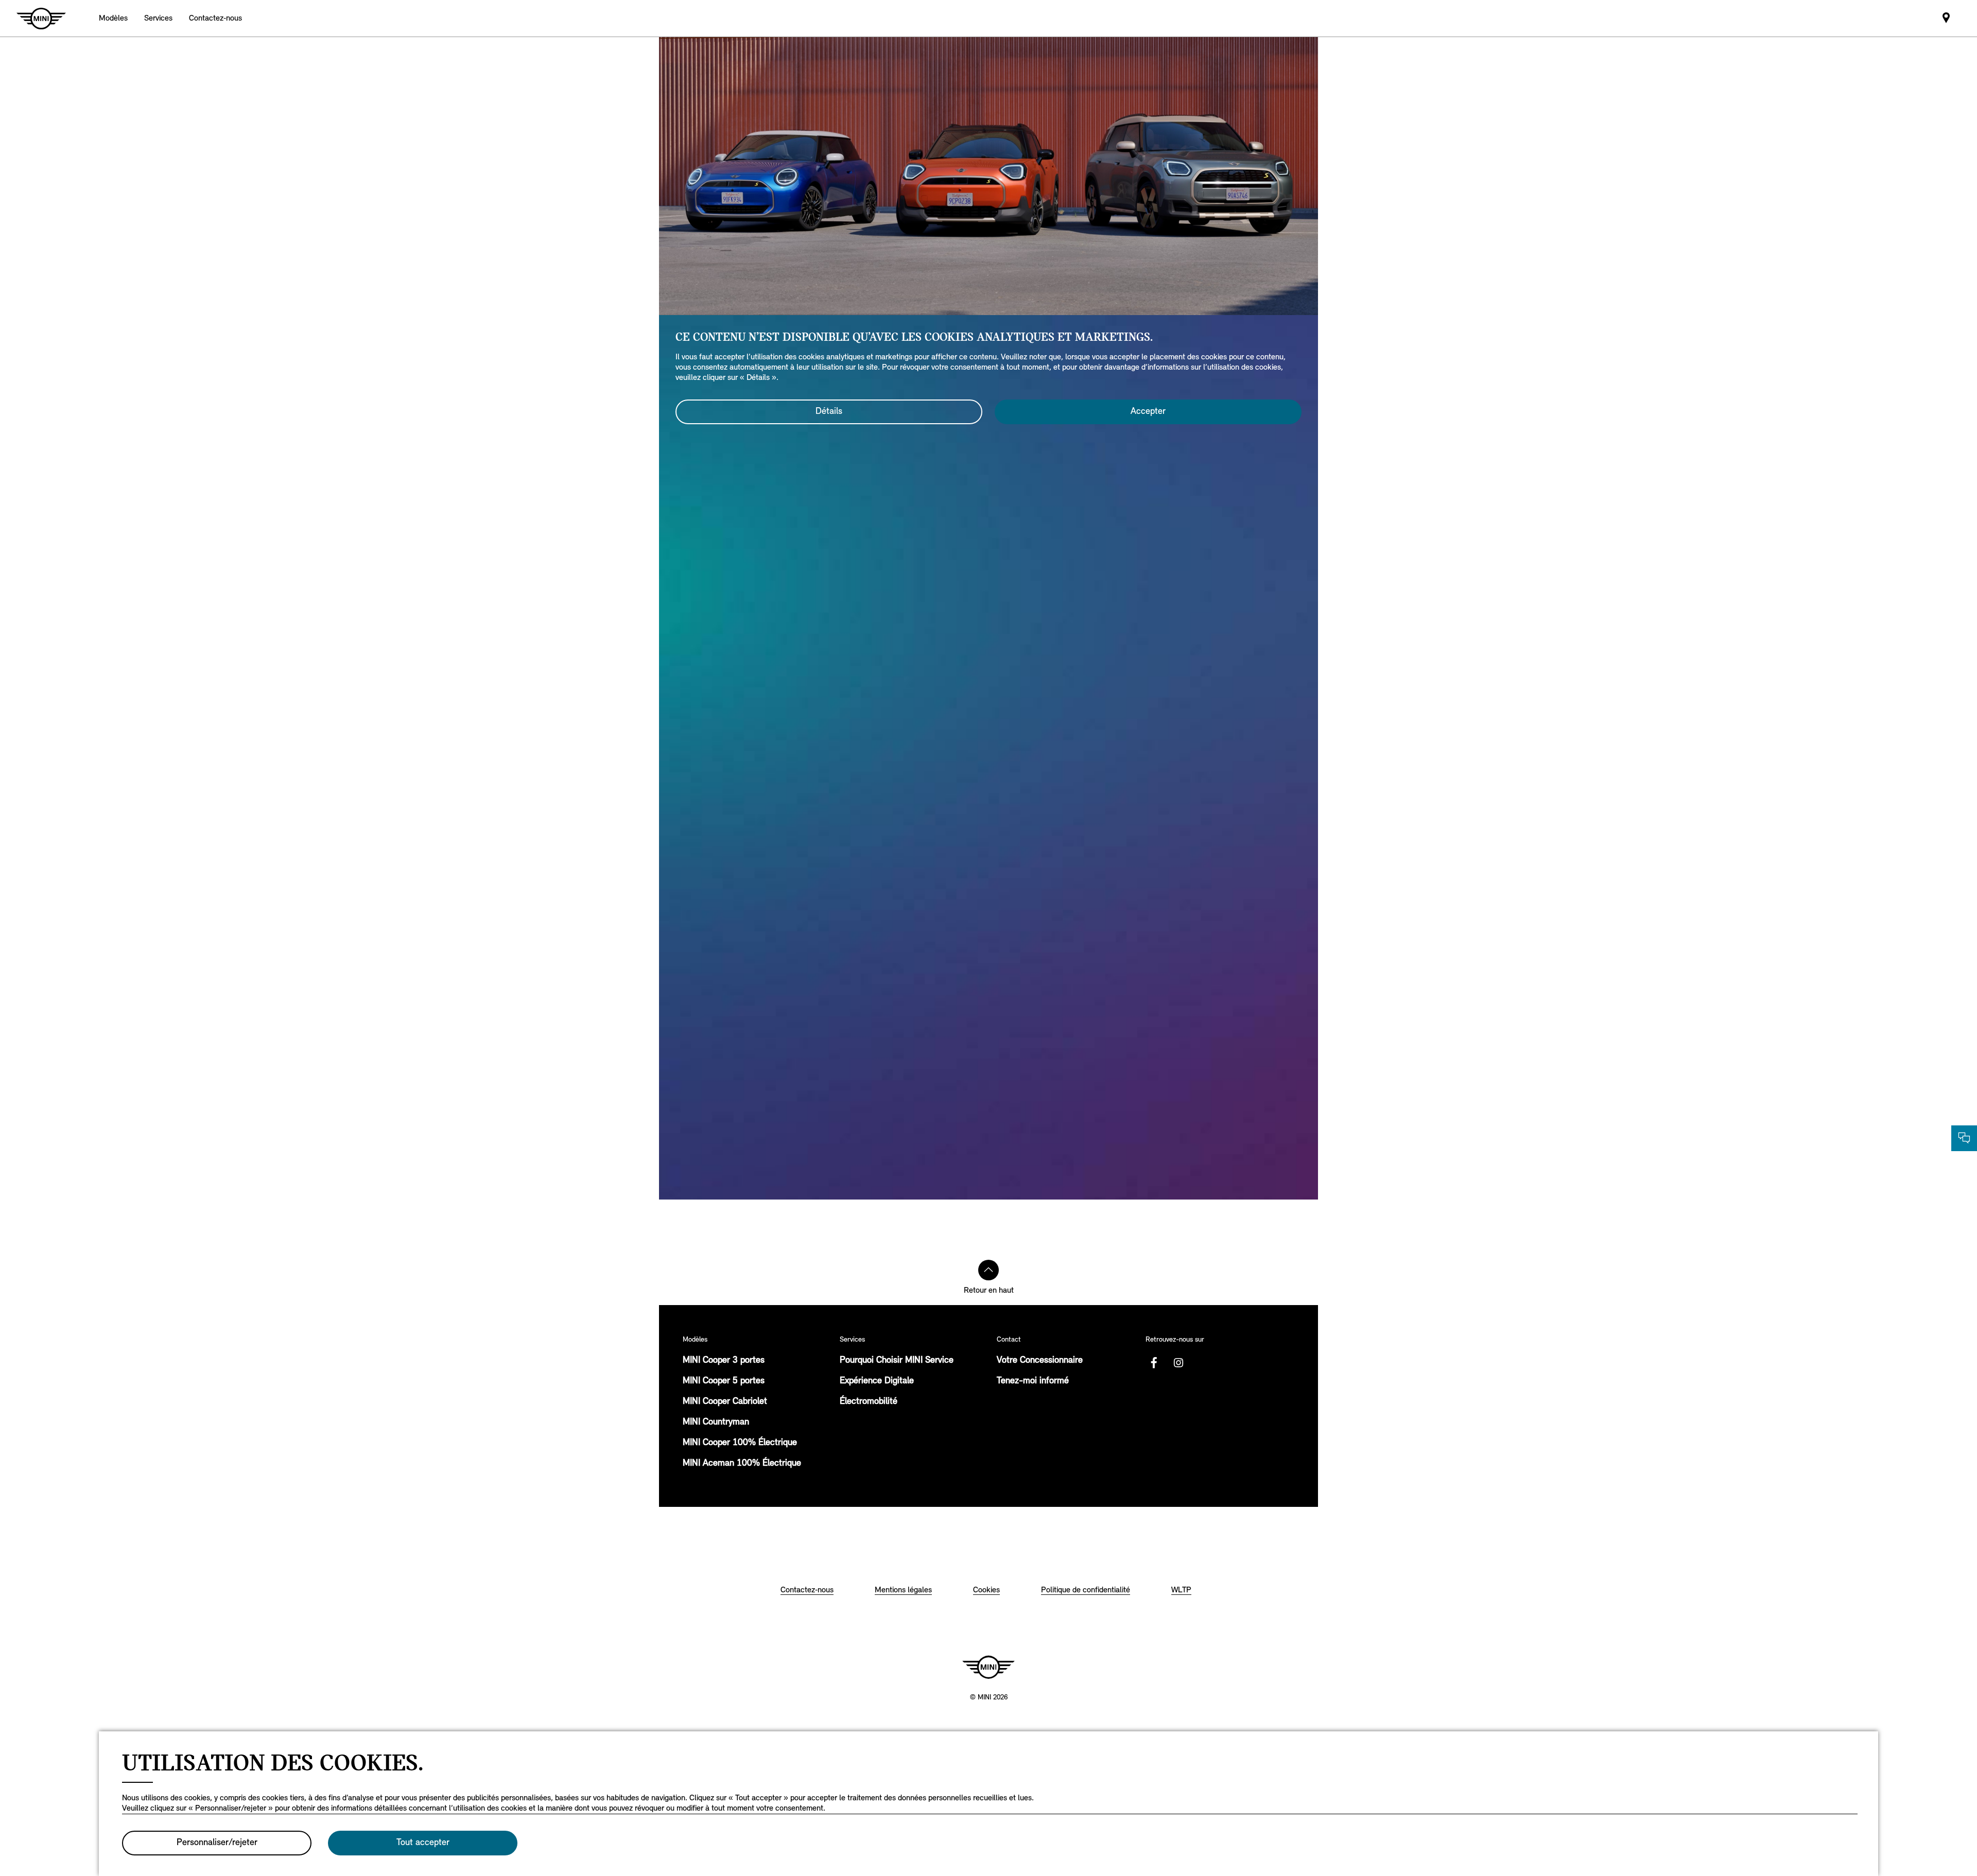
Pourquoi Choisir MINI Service (897, 1361)
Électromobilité (869, 1402)
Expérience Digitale (877, 1381)
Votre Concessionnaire (1040, 1361)
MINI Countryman (716, 1422)
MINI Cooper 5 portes (724, 1381)
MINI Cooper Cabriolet (725, 1402)
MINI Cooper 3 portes (724, 1361)
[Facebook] (1154, 1363)
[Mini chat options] (1964, 1138)
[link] (215, 18)
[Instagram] (1178, 1363)
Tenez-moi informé (1033, 1381)
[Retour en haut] (989, 1270)
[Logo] (989, 1667)
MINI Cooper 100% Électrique (740, 1443)
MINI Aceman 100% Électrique (742, 1464)
